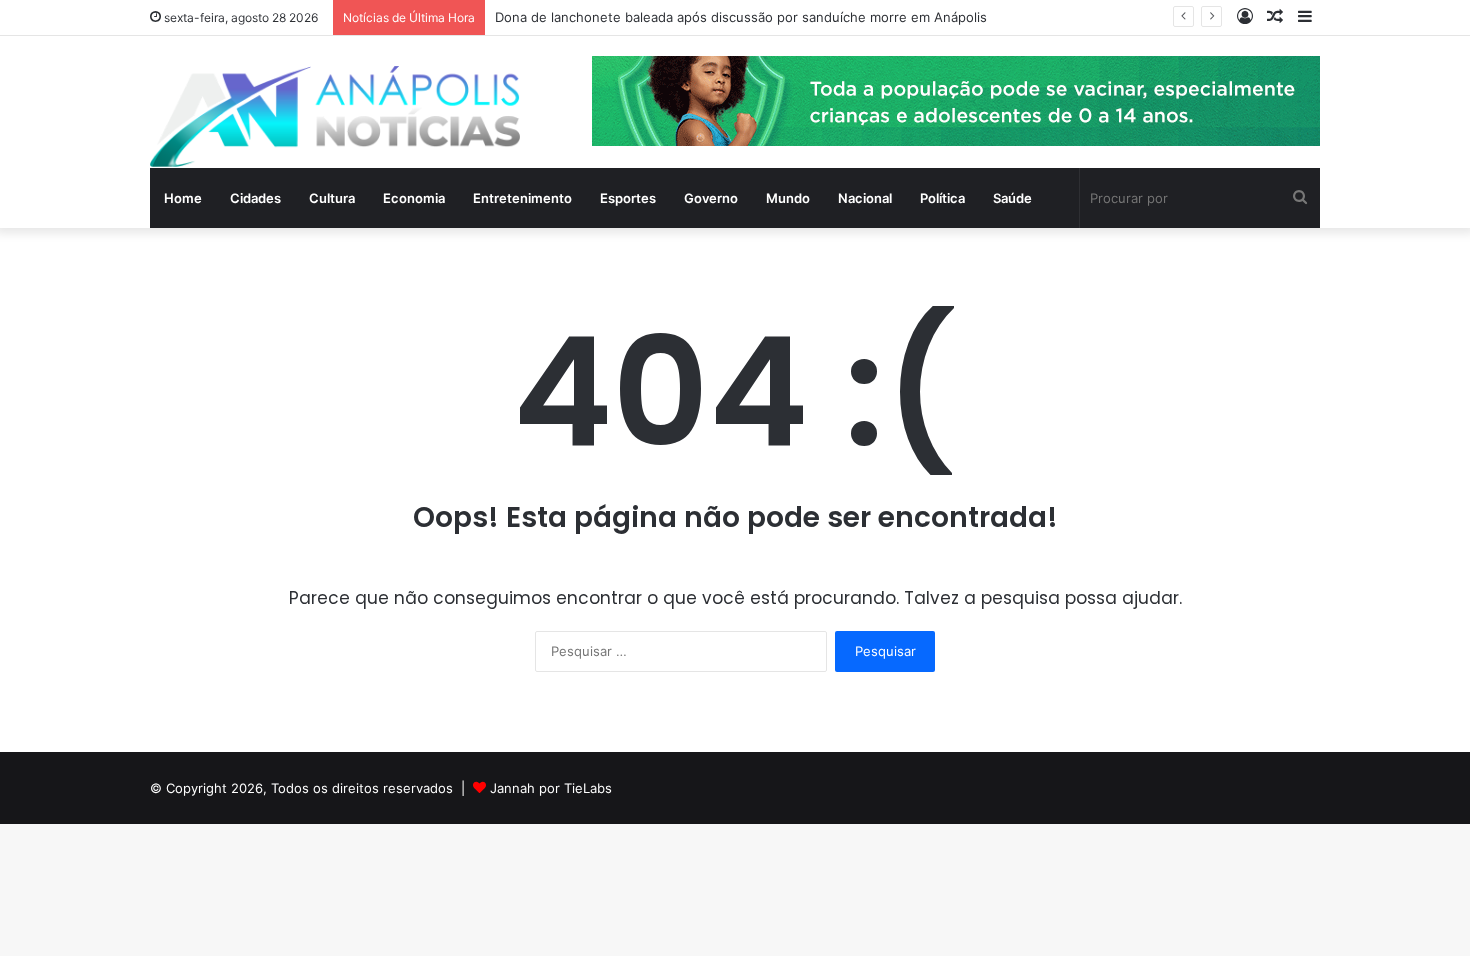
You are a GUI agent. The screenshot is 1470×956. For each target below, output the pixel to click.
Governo (711, 198)
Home (183, 198)
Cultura (332, 198)
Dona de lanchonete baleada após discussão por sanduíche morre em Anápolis (741, 17)
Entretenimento (522, 198)
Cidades (255, 198)
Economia (414, 198)
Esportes (628, 198)
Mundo (788, 198)
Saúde (1012, 198)
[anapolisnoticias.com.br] (335, 116)
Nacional (865, 198)
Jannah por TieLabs (551, 788)
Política (942, 198)
